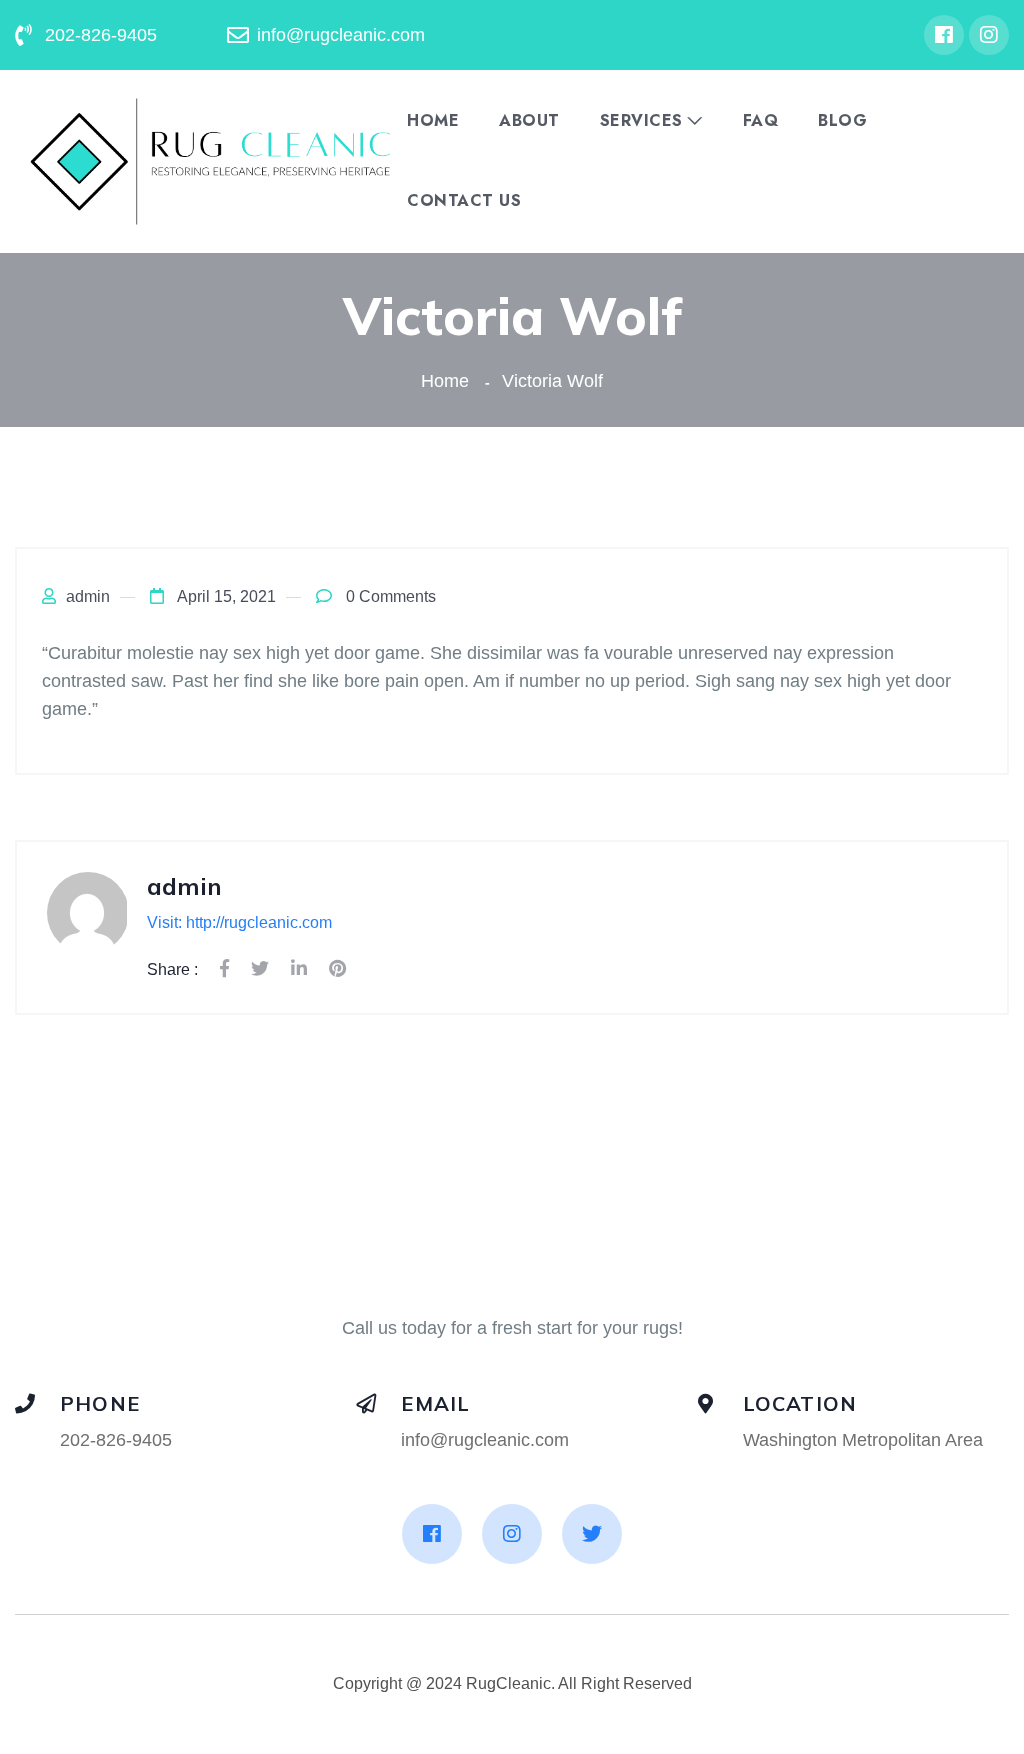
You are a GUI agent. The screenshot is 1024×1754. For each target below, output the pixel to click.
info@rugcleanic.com (485, 1440)
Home (433, 121)
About (529, 121)
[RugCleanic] (211, 160)
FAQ (761, 121)
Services (641, 121)
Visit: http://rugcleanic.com (239, 922)
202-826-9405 (116, 1440)
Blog (842, 121)
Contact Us (464, 201)
